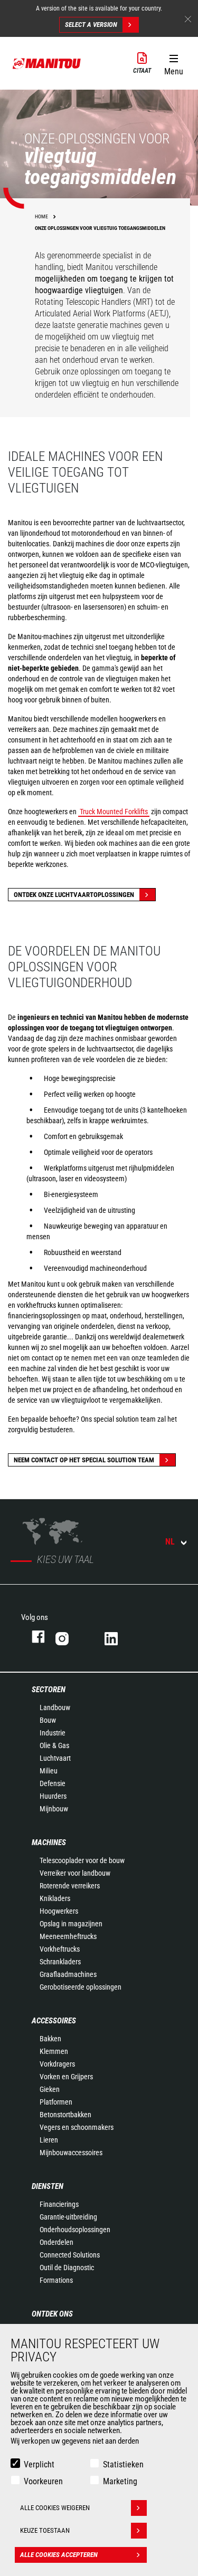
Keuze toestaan (45, 2530)
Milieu (49, 1771)
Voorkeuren (43, 2481)
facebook (33, 1637)
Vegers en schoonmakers (77, 2127)
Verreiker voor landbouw (75, 1873)
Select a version (91, 25)
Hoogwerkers (59, 1911)
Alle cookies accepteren (59, 2555)
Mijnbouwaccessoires (71, 2153)
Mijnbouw (54, 1809)
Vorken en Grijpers (66, 2077)
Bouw (48, 1720)
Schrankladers (60, 1962)
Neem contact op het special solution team (84, 1460)
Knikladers (55, 1898)
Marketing (120, 2481)
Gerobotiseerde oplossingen (81, 1987)
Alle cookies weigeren (55, 2508)
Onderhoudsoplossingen (75, 2230)
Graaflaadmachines (68, 1974)
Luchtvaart (55, 1758)
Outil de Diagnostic (67, 2268)
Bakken (50, 2039)
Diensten (48, 2186)
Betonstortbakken (65, 2115)
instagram (69, 1637)
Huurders (53, 1796)
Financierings (59, 2204)
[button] (173, 63)
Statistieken (123, 2464)
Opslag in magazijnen (71, 1924)
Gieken (50, 2089)
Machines (49, 1842)
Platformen (56, 2102)
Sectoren (49, 1690)
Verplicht (39, 2464)
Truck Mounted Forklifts (114, 812)
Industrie (53, 1733)
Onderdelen (56, 2242)
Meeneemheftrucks (68, 1936)
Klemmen (54, 2051)
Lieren (49, 2140)
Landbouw (55, 1707)
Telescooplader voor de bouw (82, 1860)
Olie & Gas (54, 1745)
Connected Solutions (70, 2255)
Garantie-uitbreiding (68, 2217)
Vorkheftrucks (60, 1949)
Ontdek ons (52, 2314)
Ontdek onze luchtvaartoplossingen (74, 895)
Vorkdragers (57, 2064)
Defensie (53, 1783)
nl (170, 1542)
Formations (56, 2280)
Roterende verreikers (70, 1886)
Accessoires (54, 2021)
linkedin (119, 1637)
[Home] (47, 63)
